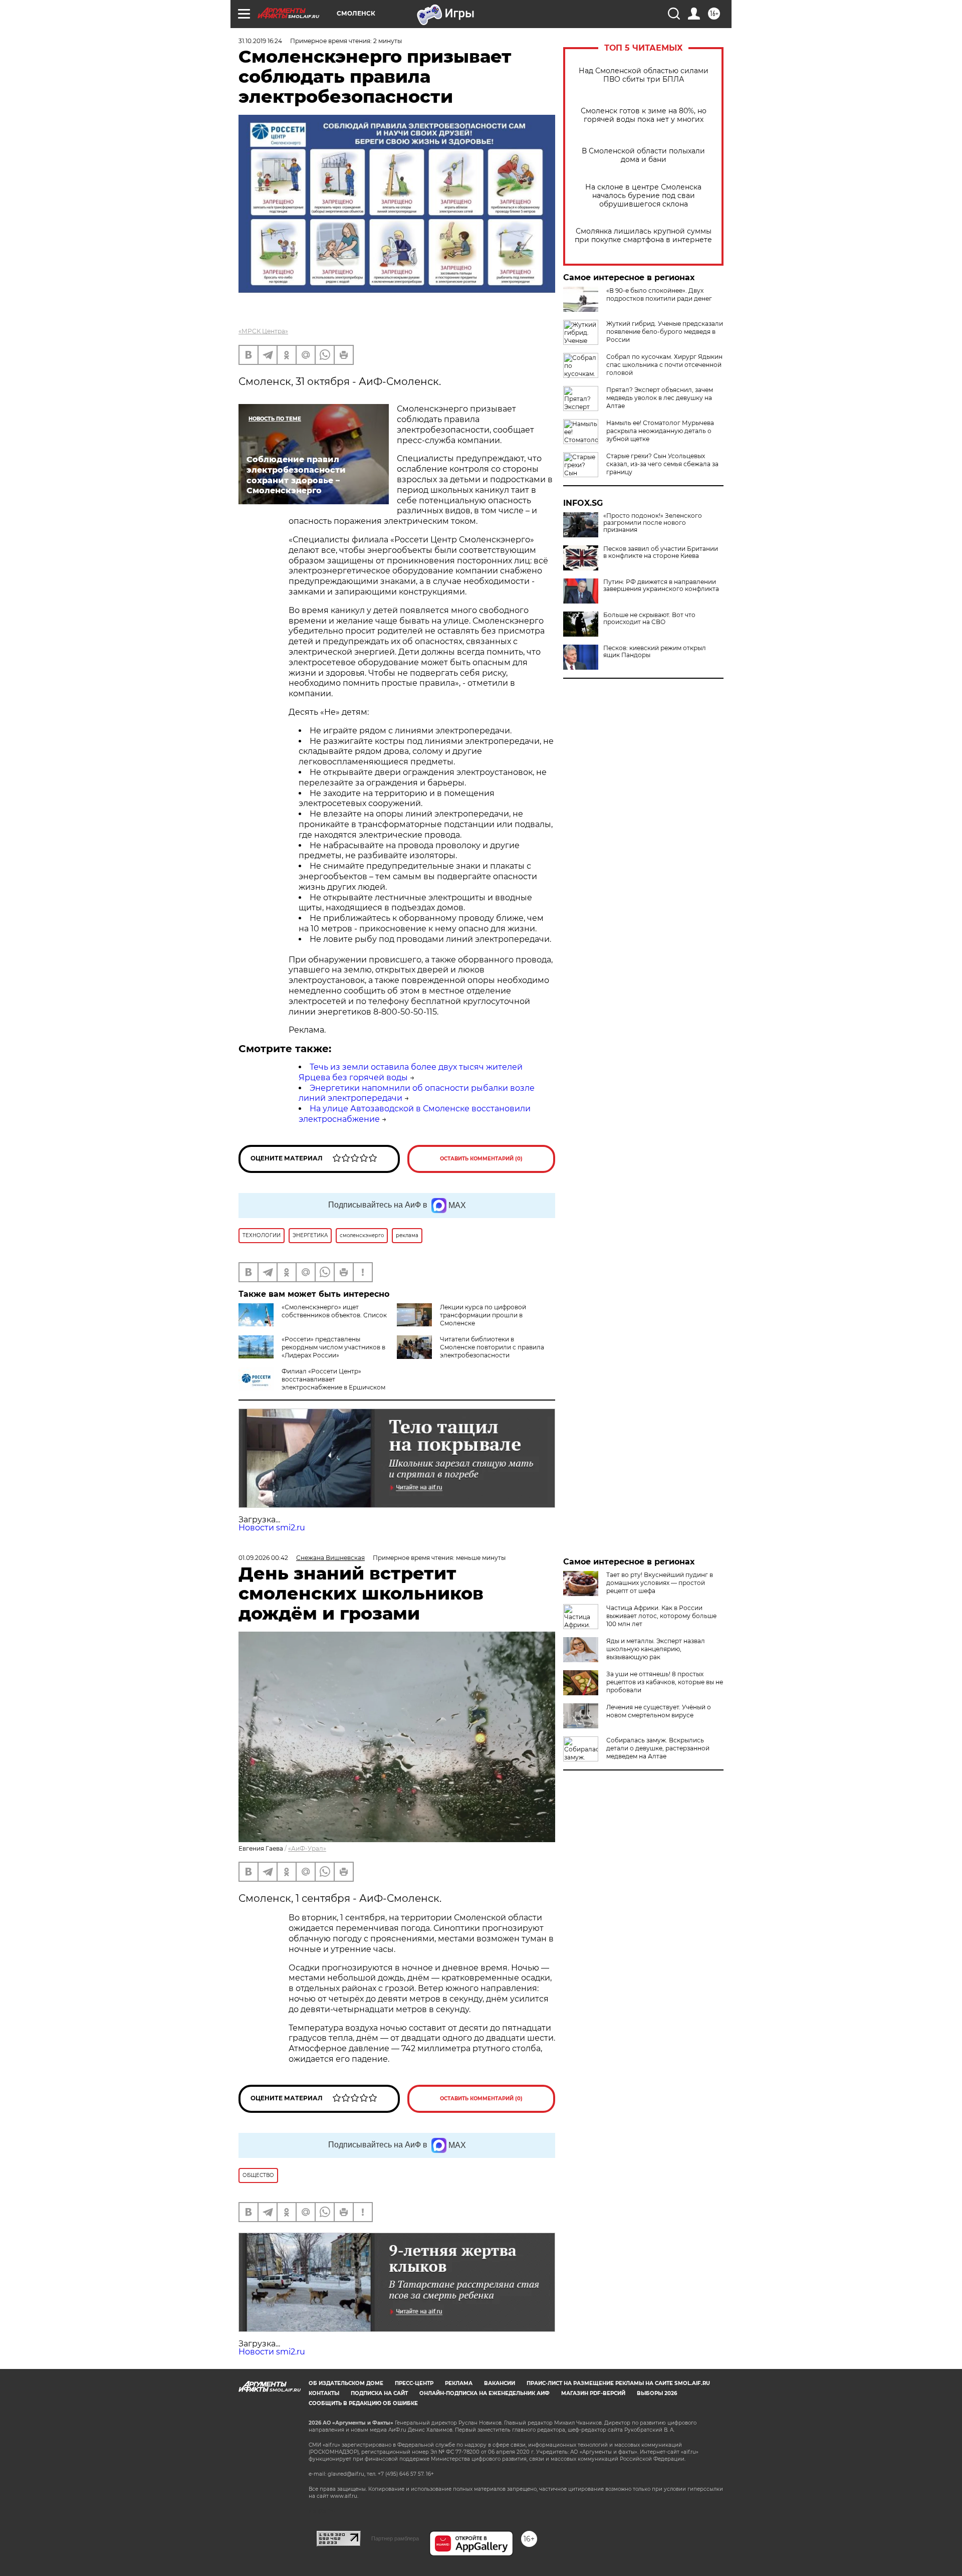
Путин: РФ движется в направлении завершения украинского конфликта (661, 585)
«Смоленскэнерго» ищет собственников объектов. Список (334, 1311)
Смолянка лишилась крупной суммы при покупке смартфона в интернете (643, 236)
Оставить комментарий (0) (481, 1159)
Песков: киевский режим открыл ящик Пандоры (655, 652)
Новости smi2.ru (272, 1528)
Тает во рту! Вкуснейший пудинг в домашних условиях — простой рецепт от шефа (660, 1583)
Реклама (459, 2383)
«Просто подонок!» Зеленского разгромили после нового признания (653, 523)
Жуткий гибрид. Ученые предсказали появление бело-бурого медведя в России (665, 332)
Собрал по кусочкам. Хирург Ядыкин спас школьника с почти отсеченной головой (664, 365)
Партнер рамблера (395, 2538)
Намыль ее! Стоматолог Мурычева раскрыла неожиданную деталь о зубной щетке (660, 431)
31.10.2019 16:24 (260, 41)
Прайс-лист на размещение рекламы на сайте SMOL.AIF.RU (618, 2383)
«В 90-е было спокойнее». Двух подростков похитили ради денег (659, 294)
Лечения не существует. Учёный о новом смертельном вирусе (659, 1711)
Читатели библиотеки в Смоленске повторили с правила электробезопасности (492, 1347)
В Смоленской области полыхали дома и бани (643, 155)
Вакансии (500, 2383)
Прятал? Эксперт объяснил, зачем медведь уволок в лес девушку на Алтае (660, 398)
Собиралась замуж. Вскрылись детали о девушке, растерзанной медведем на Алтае (658, 1748)
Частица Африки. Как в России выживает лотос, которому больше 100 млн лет (661, 1616)
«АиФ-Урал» (307, 1848)
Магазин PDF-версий (593, 2393)
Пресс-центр (414, 2383)
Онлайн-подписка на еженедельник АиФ (485, 2393)
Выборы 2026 (657, 2393)
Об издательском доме (346, 2383)
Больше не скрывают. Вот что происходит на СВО (649, 619)
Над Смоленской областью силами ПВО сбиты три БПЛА (644, 75)
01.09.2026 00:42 (263, 1558)
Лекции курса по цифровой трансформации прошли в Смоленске (483, 1315)
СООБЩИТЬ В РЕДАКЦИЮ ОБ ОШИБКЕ (363, 2403)
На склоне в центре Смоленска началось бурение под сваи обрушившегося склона (643, 196)
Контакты (324, 2393)
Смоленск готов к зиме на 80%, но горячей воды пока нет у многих (644, 115)
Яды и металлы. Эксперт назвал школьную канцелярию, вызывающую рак (656, 1649)
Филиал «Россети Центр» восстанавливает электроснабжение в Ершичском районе (312, 1383)
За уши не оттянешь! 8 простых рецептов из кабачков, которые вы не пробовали (665, 1682)
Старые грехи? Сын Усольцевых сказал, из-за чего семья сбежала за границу (662, 464)
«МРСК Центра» (263, 331)
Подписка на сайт (379, 2393)
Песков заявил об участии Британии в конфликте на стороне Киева (661, 552)
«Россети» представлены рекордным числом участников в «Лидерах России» (333, 1347)
